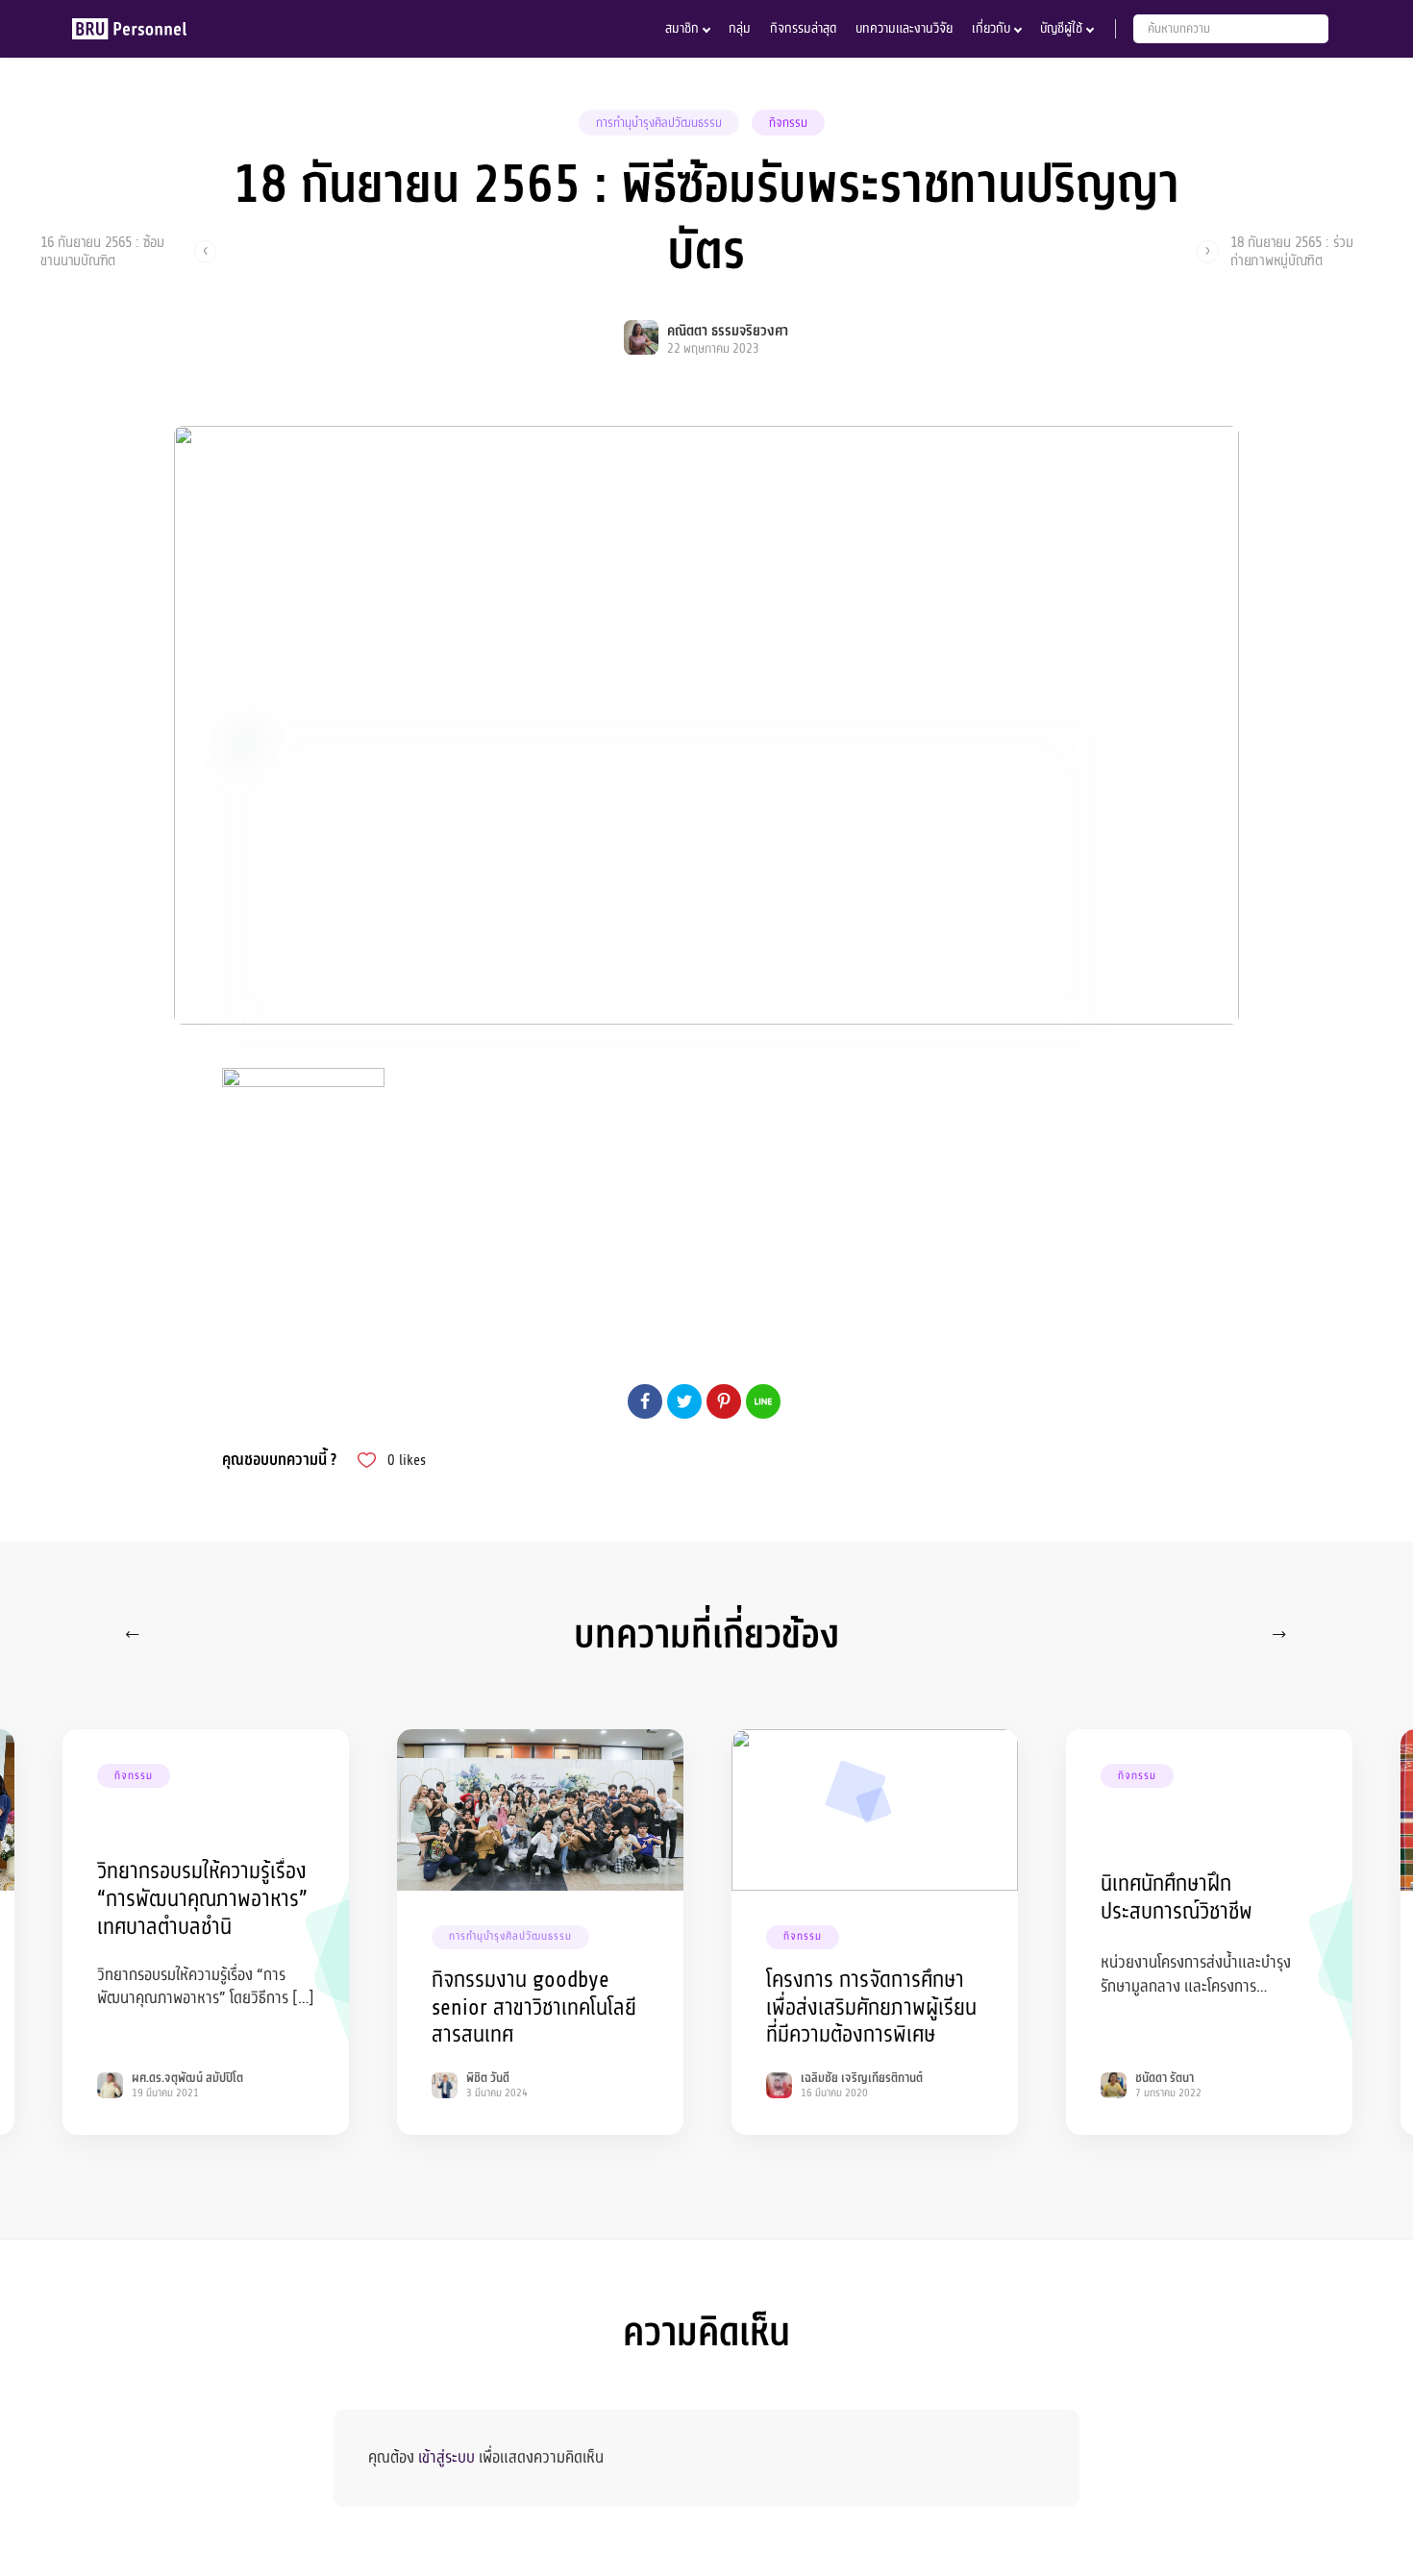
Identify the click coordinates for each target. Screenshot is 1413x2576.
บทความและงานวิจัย (904, 28)
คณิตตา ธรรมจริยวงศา (728, 331)
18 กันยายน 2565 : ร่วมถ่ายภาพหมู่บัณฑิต (1291, 251)
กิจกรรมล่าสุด (803, 28)
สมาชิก (682, 28)
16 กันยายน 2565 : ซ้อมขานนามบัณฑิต (102, 251)
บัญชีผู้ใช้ (1061, 28)
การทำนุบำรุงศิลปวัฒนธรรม (659, 123)
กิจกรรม (788, 123)
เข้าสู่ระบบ (446, 2457)
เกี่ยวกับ (991, 28)
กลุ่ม (740, 28)
